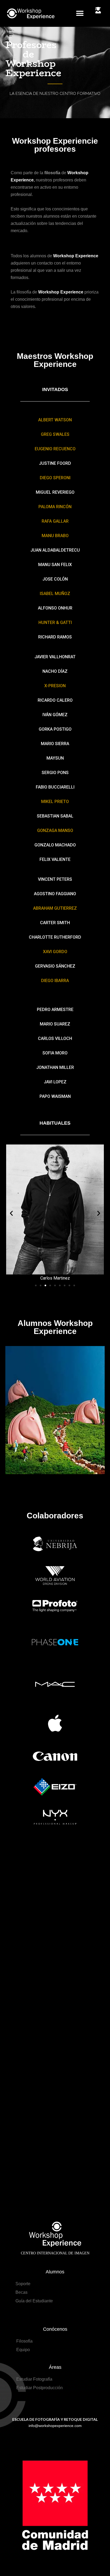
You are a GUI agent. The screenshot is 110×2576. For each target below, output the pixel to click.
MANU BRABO (55, 536)
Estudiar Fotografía (34, 2379)
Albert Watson (55, 420)
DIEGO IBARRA (55, 981)
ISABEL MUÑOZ (55, 594)
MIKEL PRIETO (55, 802)
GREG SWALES (55, 434)
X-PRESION (55, 686)
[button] (80, 14)
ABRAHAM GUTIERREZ (55, 908)
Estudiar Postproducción (40, 2388)
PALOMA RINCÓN (55, 507)
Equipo (23, 2350)
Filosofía (24, 2341)
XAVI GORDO (55, 952)
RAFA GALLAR (55, 521)
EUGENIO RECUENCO (55, 449)
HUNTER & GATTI (55, 622)
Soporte (23, 2284)
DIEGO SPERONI (55, 478)
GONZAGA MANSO (55, 830)
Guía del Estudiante (34, 2301)
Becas (21, 2292)
